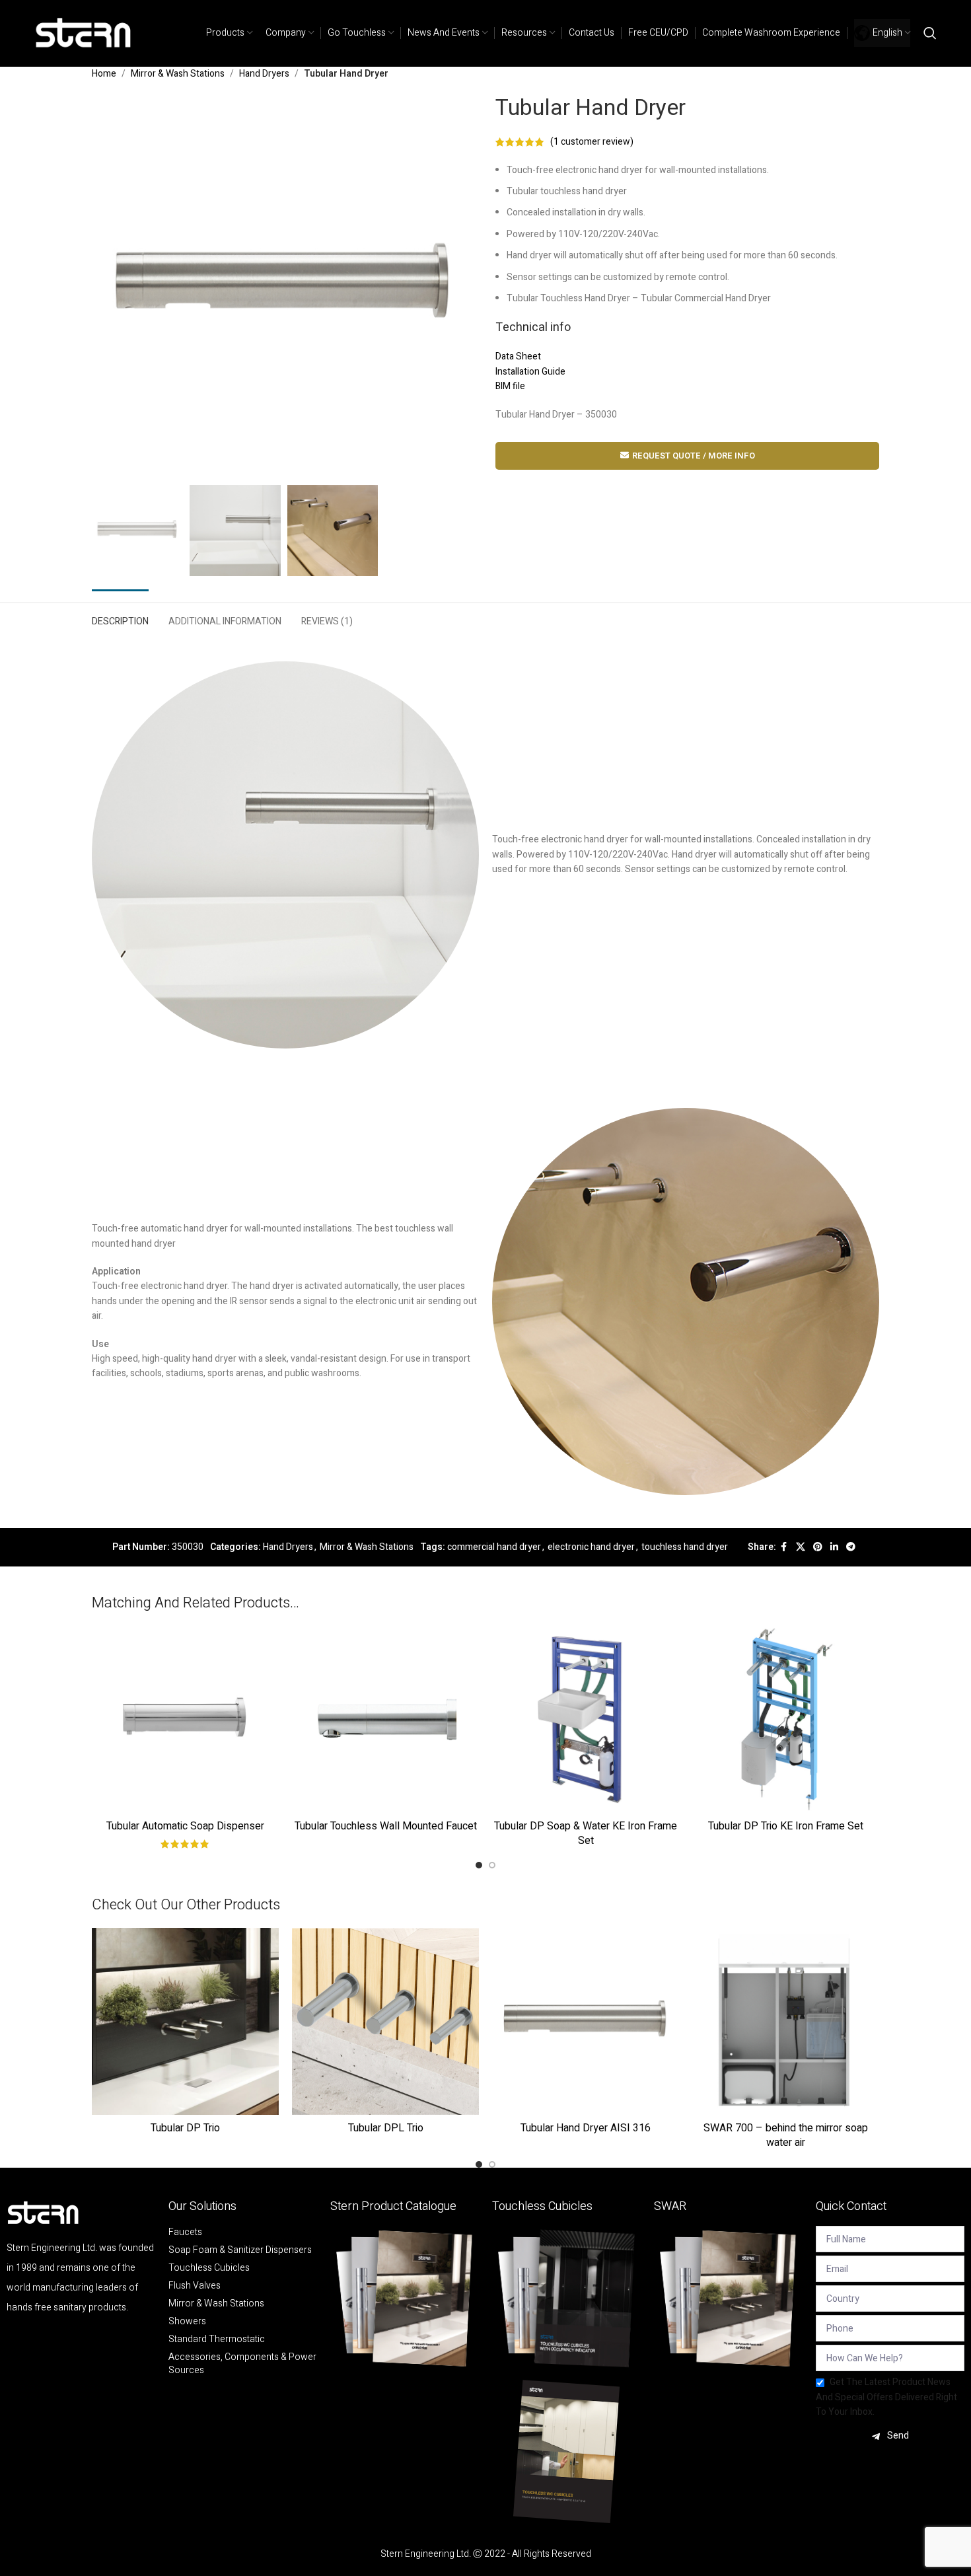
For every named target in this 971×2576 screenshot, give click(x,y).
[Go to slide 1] (479, 1865)
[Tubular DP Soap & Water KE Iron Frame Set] (586, 1719)
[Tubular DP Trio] (185, 2021)
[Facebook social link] (784, 1547)
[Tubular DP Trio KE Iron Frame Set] (786, 1719)
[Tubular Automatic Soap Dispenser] (185, 1719)
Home (104, 74)
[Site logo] (84, 33)
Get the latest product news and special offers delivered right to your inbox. (886, 2397)
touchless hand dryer (685, 1547)
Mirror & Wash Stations (178, 74)
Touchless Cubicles (209, 2268)
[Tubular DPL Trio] (385, 2021)
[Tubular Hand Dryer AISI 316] (586, 2021)
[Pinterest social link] (818, 1547)
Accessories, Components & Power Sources (242, 2364)
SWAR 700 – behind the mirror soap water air (786, 2135)
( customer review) (592, 142)
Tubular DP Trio (185, 2128)
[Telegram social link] (851, 1547)
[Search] (930, 33)
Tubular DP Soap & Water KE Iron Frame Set (586, 1833)
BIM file (510, 386)
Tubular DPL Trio (386, 2128)
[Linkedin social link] (834, 1547)
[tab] (120, 619)
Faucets (185, 2232)
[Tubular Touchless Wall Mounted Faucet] (385, 1719)
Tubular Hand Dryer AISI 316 (586, 2128)
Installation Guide (530, 372)
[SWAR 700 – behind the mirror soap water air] (786, 2021)
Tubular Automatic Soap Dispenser (185, 1826)
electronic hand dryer (591, 1547)
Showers (187, 2322)
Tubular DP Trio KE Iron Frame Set (786, 1826)
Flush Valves (195, 2286)
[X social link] (801, 1547)
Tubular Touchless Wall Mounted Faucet (386, 1826)
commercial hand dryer (494, 1547)
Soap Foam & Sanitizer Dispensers (240, 2250)
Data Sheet (518, 356)
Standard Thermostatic (217, 2339)
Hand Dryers (264, 74)
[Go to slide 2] (492, 1865)
